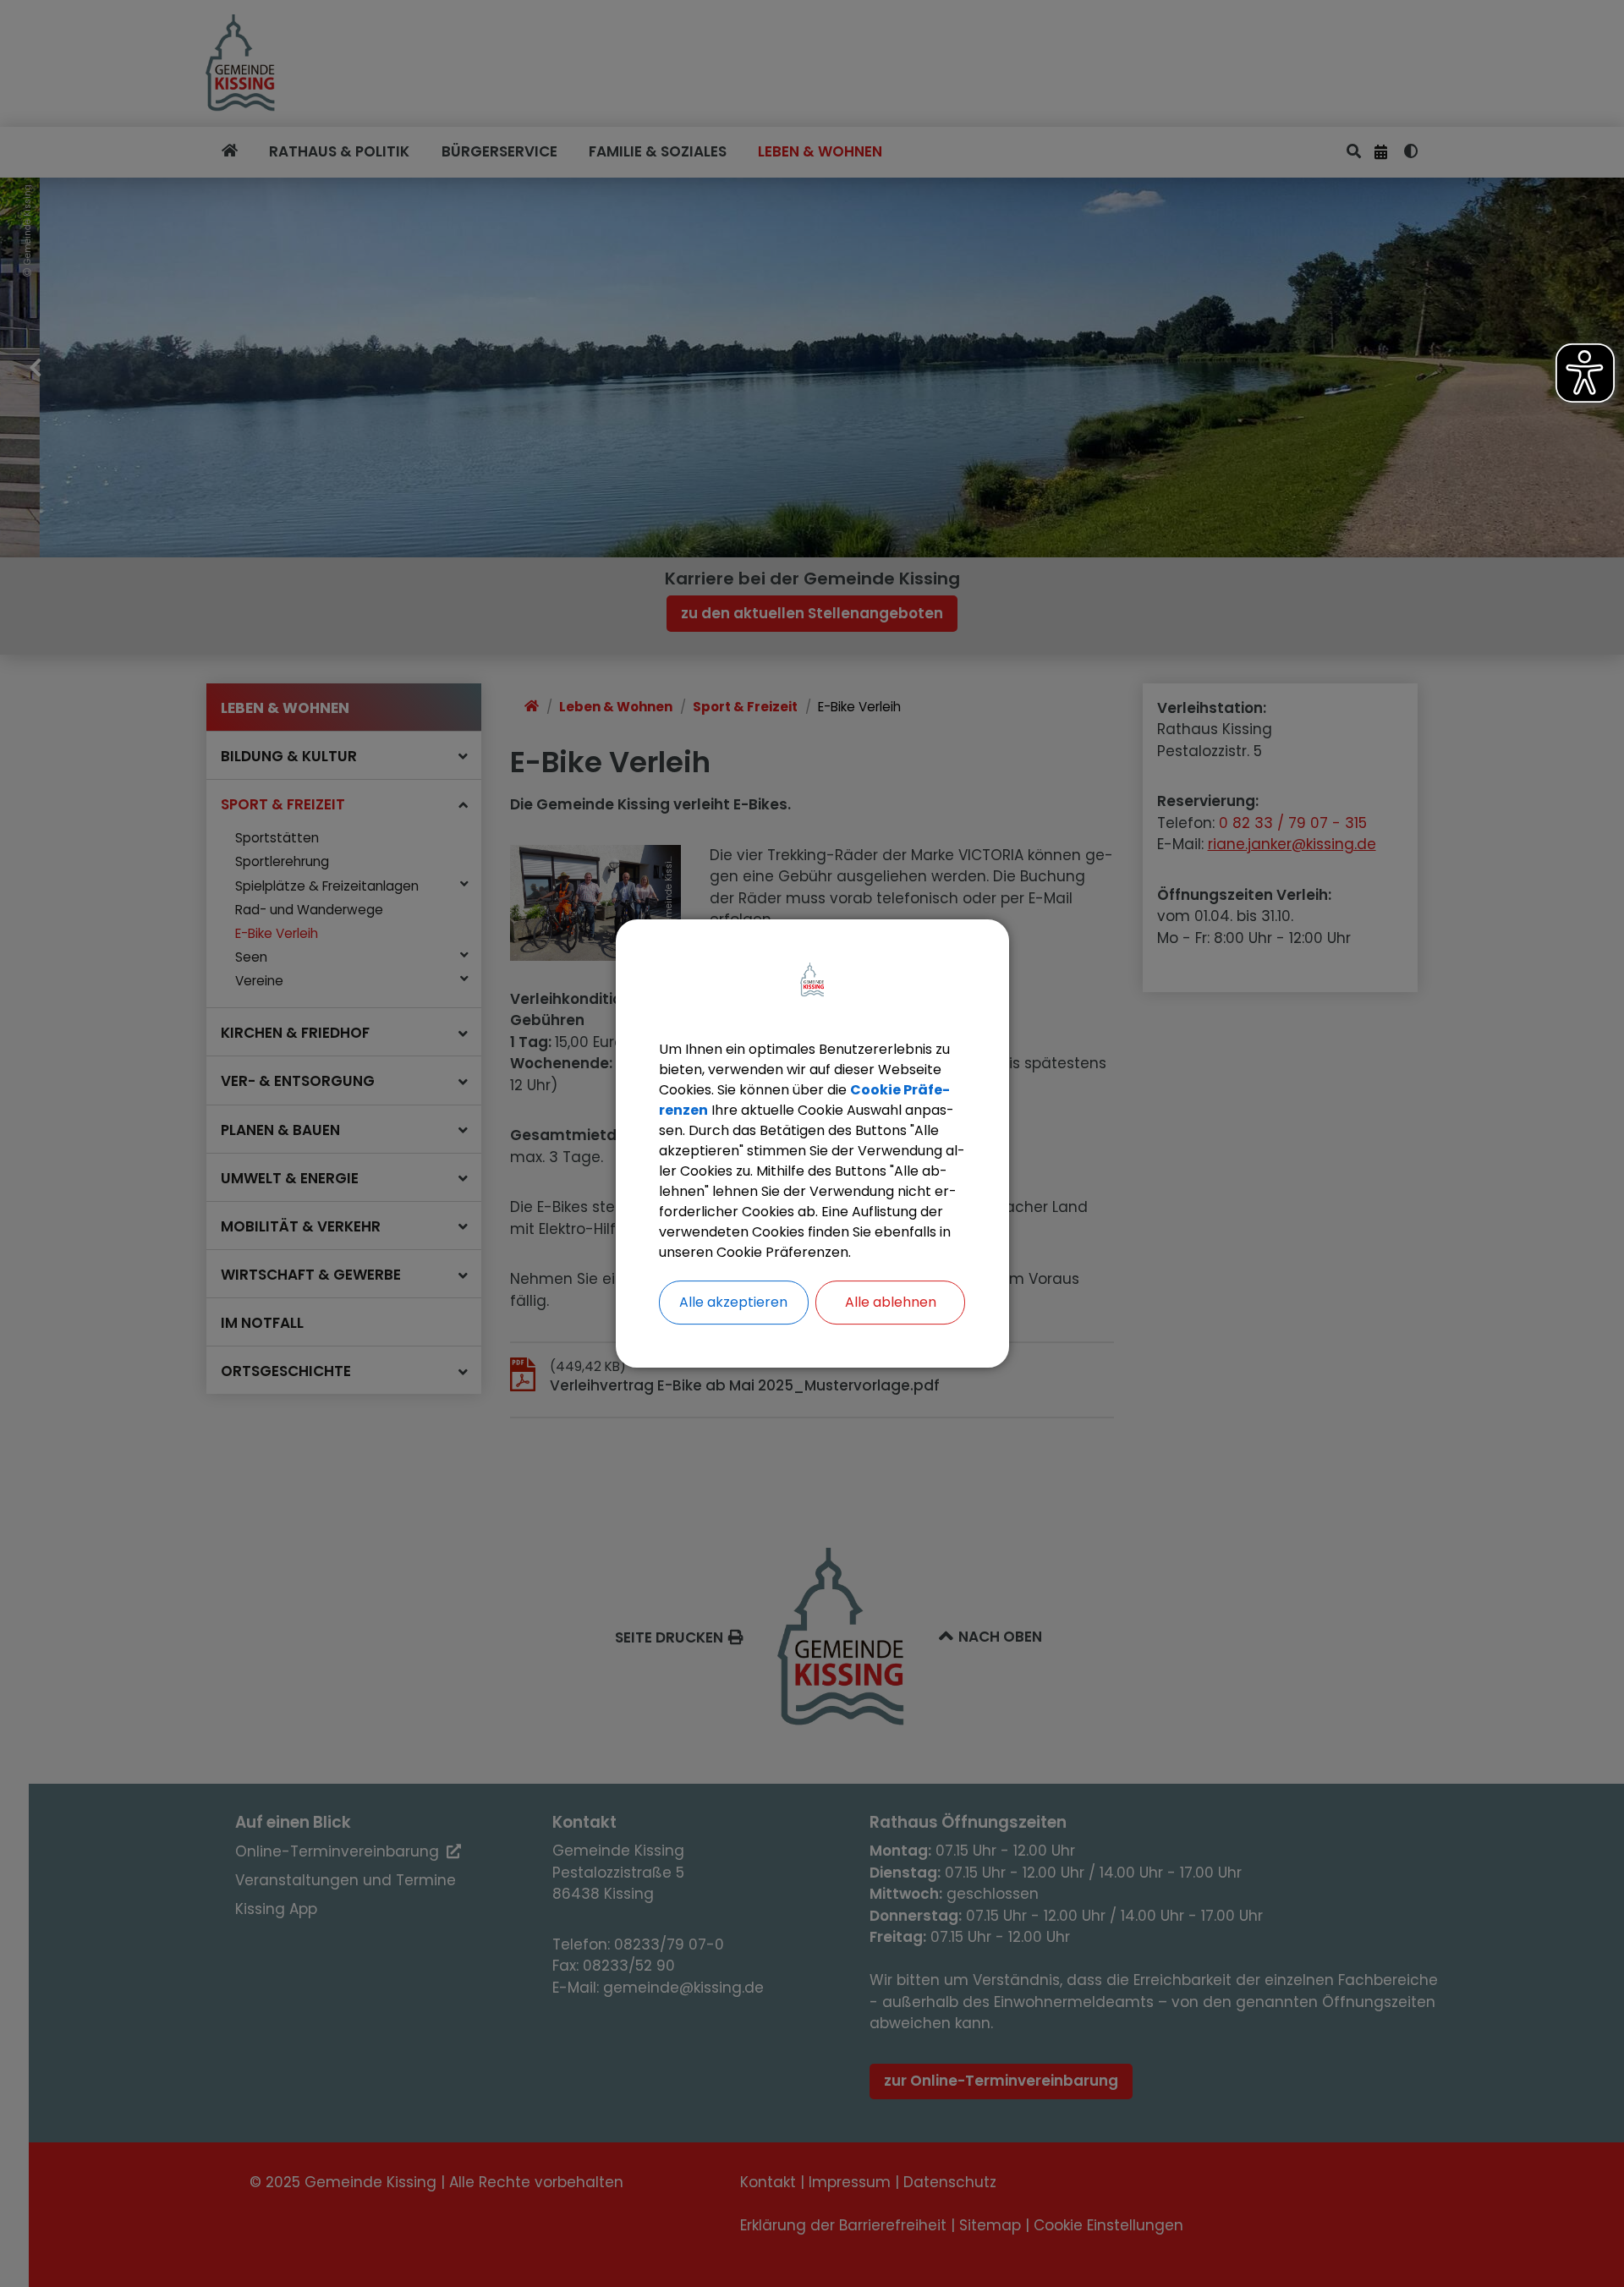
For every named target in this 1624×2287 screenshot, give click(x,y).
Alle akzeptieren (733, 1302)
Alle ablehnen (891, 1302)
